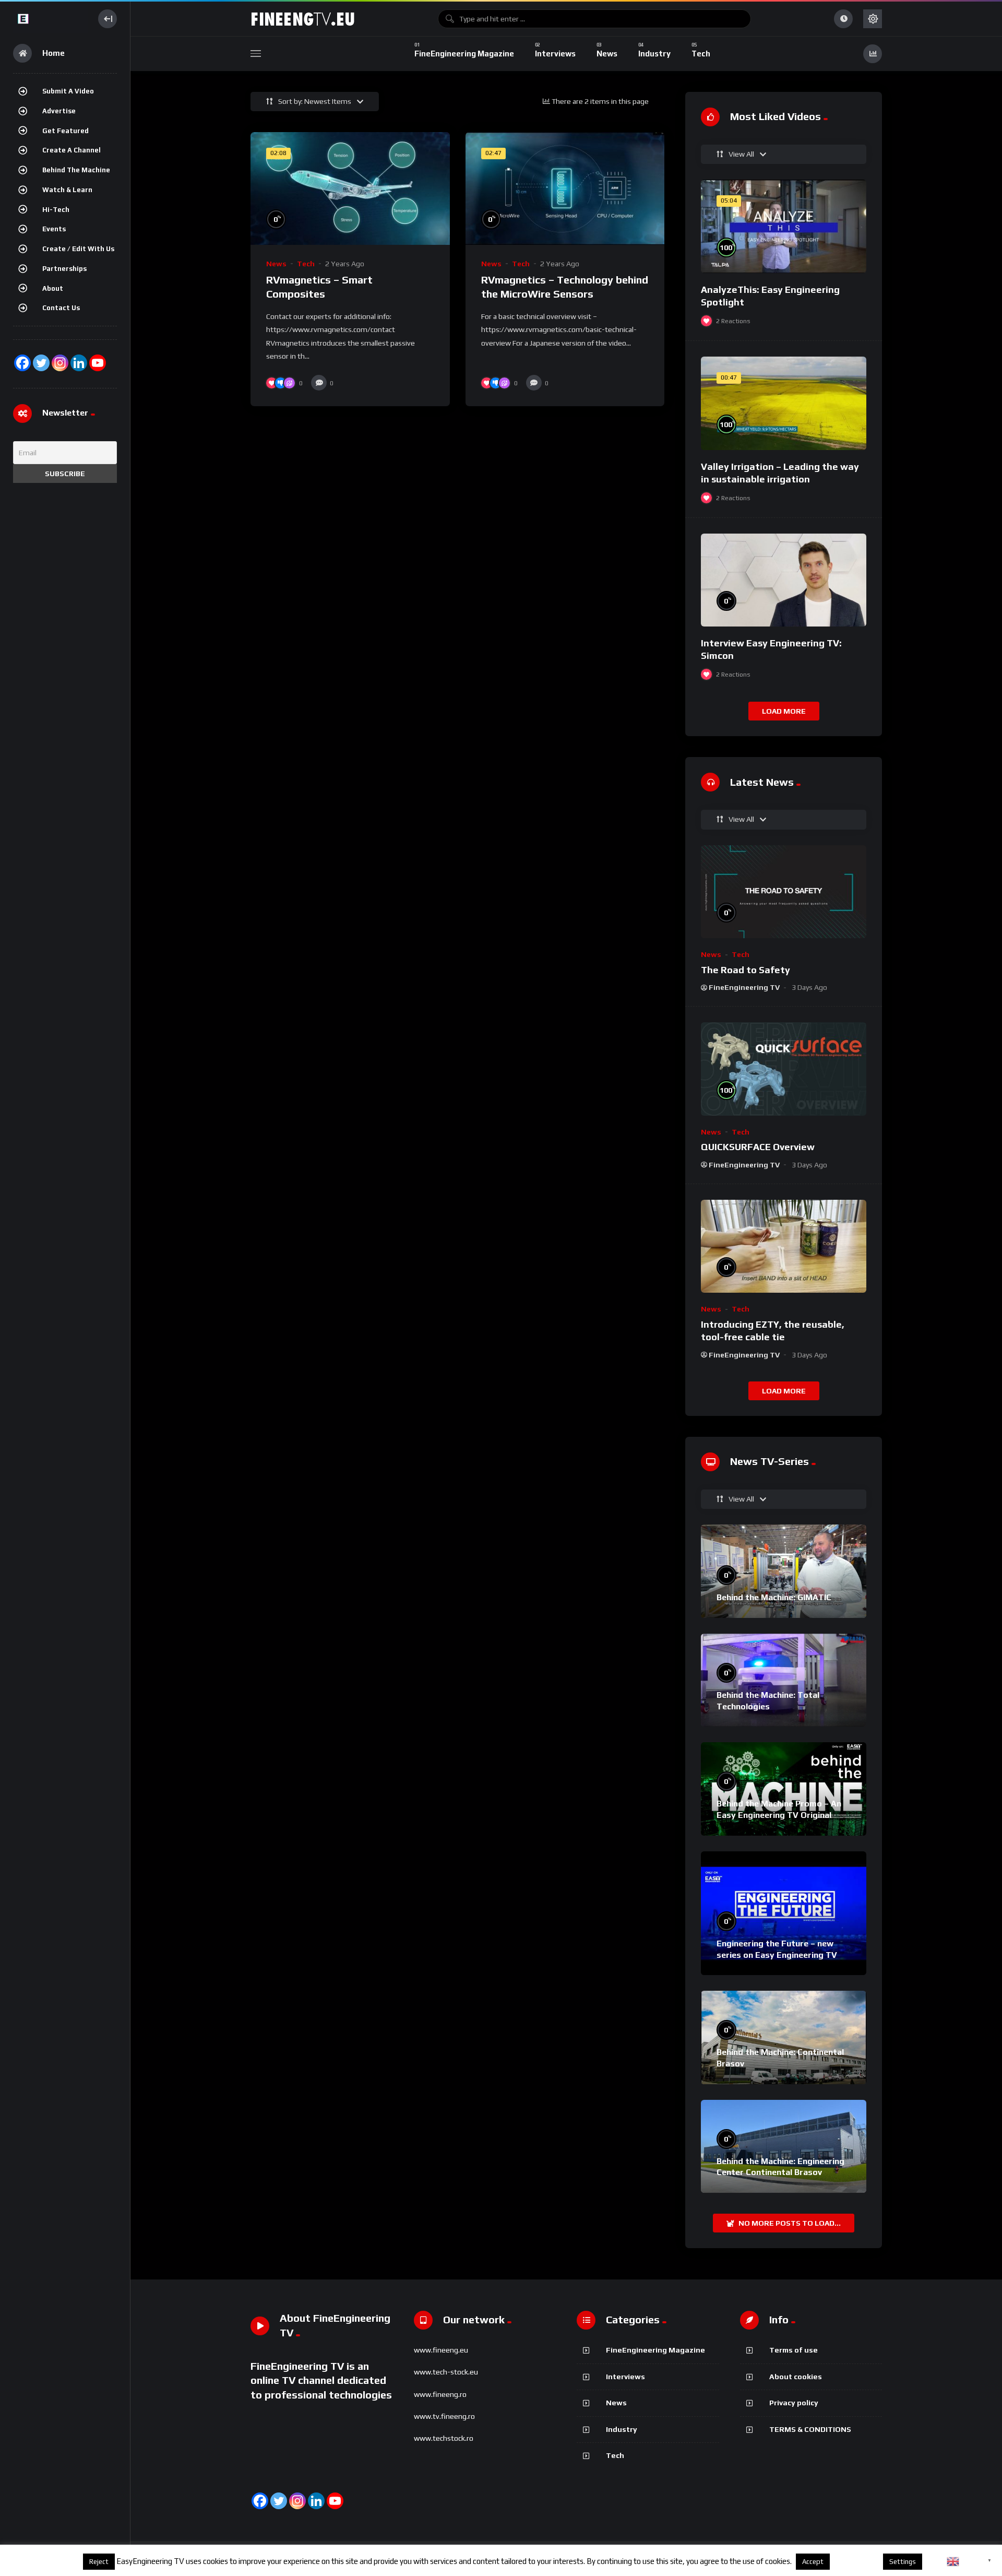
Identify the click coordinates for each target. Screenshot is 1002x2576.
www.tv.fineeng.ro (444, 2416)
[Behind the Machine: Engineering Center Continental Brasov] (784, 2146)
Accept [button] (813, 2562)
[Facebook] (22, 363)
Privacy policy (794, 2403)
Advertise (59, 111)
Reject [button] (99, 2562)
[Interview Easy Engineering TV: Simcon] (784, 580)
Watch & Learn (67, 190)
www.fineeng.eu (441, 2350)
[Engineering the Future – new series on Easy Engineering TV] (784, 1913)
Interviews (625, 2377)
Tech (306, 264)
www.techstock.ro (444, 2438)
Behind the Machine (76, 170)
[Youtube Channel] (98, 363)
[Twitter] (41, 363)
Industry (622, 2429)
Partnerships (64, 269)
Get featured (65, 131)
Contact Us (61, 308)
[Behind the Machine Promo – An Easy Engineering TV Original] (784, 1789)
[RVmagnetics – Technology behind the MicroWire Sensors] (565, 188)
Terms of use (794, 2350)
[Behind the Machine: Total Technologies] (784, 1680)
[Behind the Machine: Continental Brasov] (784, 2037)
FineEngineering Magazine (655, 2350)
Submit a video (68, 91)
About (53, 288)
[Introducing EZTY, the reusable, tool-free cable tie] (784, 1246)
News (276, 264)
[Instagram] (60, 363)
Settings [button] (903, 2562)
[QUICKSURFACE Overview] (784, 1069)
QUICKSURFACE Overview (758, 1147)
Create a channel (71, 150)
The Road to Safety (745, 970)
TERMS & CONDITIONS (810, 2429)
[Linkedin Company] (79, 363)
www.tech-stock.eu (446, 2372)
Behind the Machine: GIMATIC (774, 1597)
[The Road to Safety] (784, 892)
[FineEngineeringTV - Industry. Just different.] (50, 19)
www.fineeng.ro (440, 2394)
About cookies (796, 2377)
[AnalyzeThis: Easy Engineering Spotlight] (784, 226)
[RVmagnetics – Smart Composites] (350, 188)
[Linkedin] (316, 2501)
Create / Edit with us (78, 249)
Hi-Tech (56, 210)
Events (54, 229)
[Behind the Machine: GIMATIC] (784, 1571)
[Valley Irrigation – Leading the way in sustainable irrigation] (784, 403)
